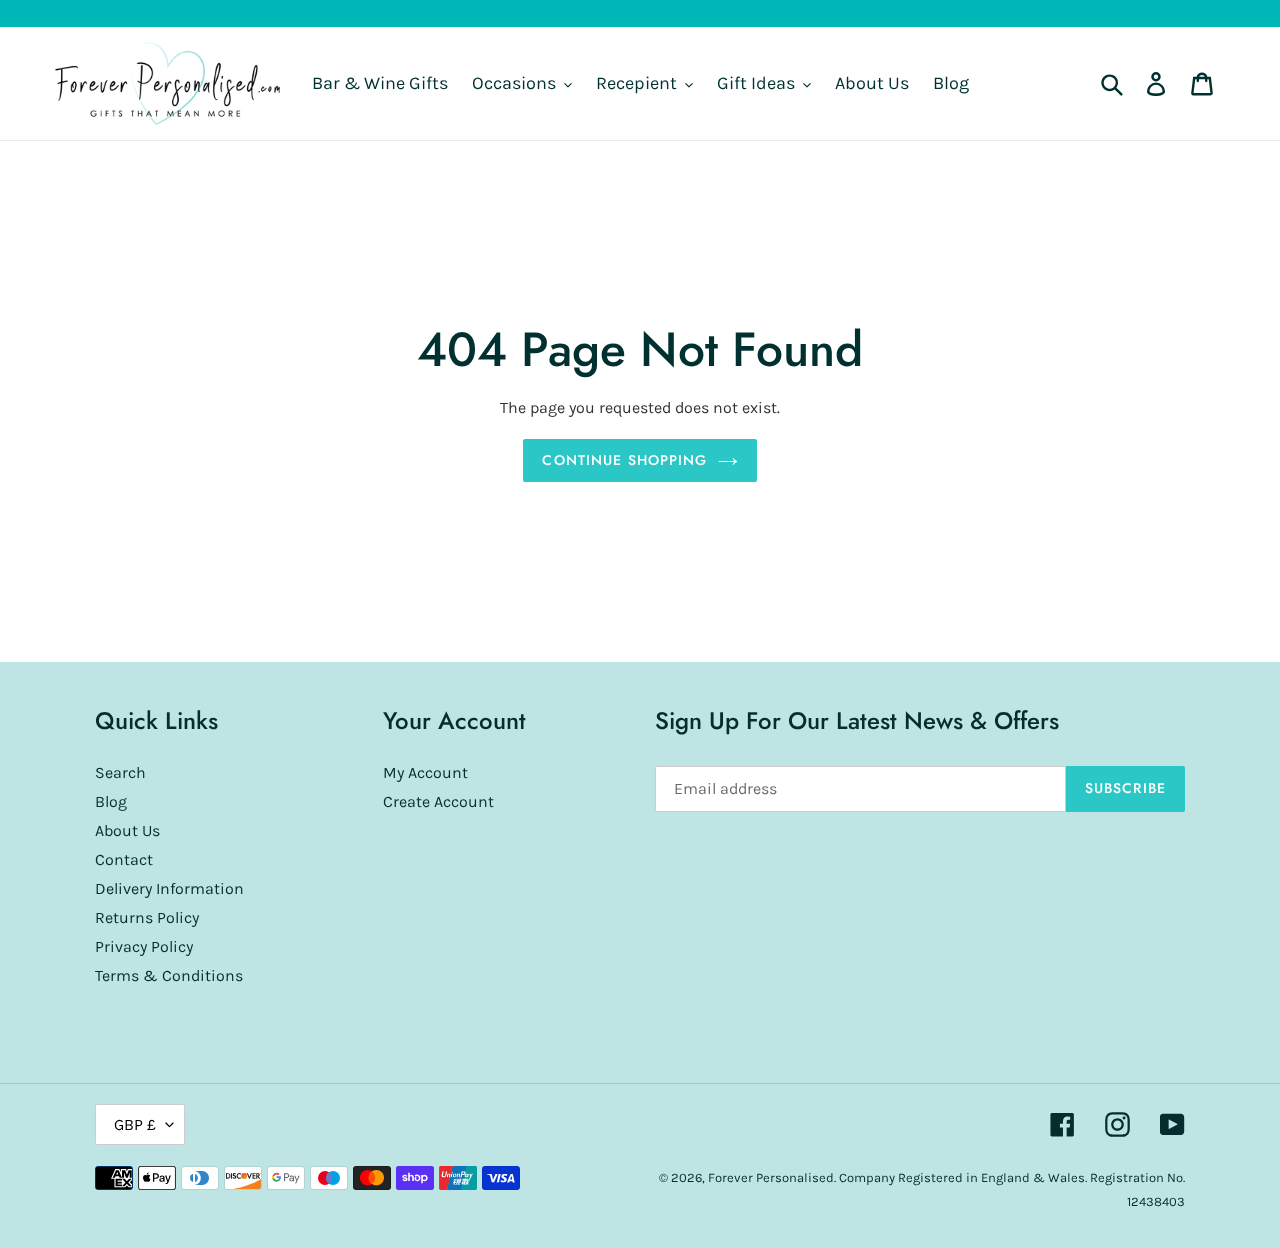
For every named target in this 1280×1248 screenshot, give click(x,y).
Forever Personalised (771, 1177)
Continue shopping (624, 460)
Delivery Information (169, 888)
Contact (124, 859)
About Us (127, 830)
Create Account (438, 801)
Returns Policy (147, 917)
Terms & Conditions (169, 975)
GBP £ (135, 1124)
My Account (425, 772)
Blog (111, 801)
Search (120, 772)
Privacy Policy (144, 946)
